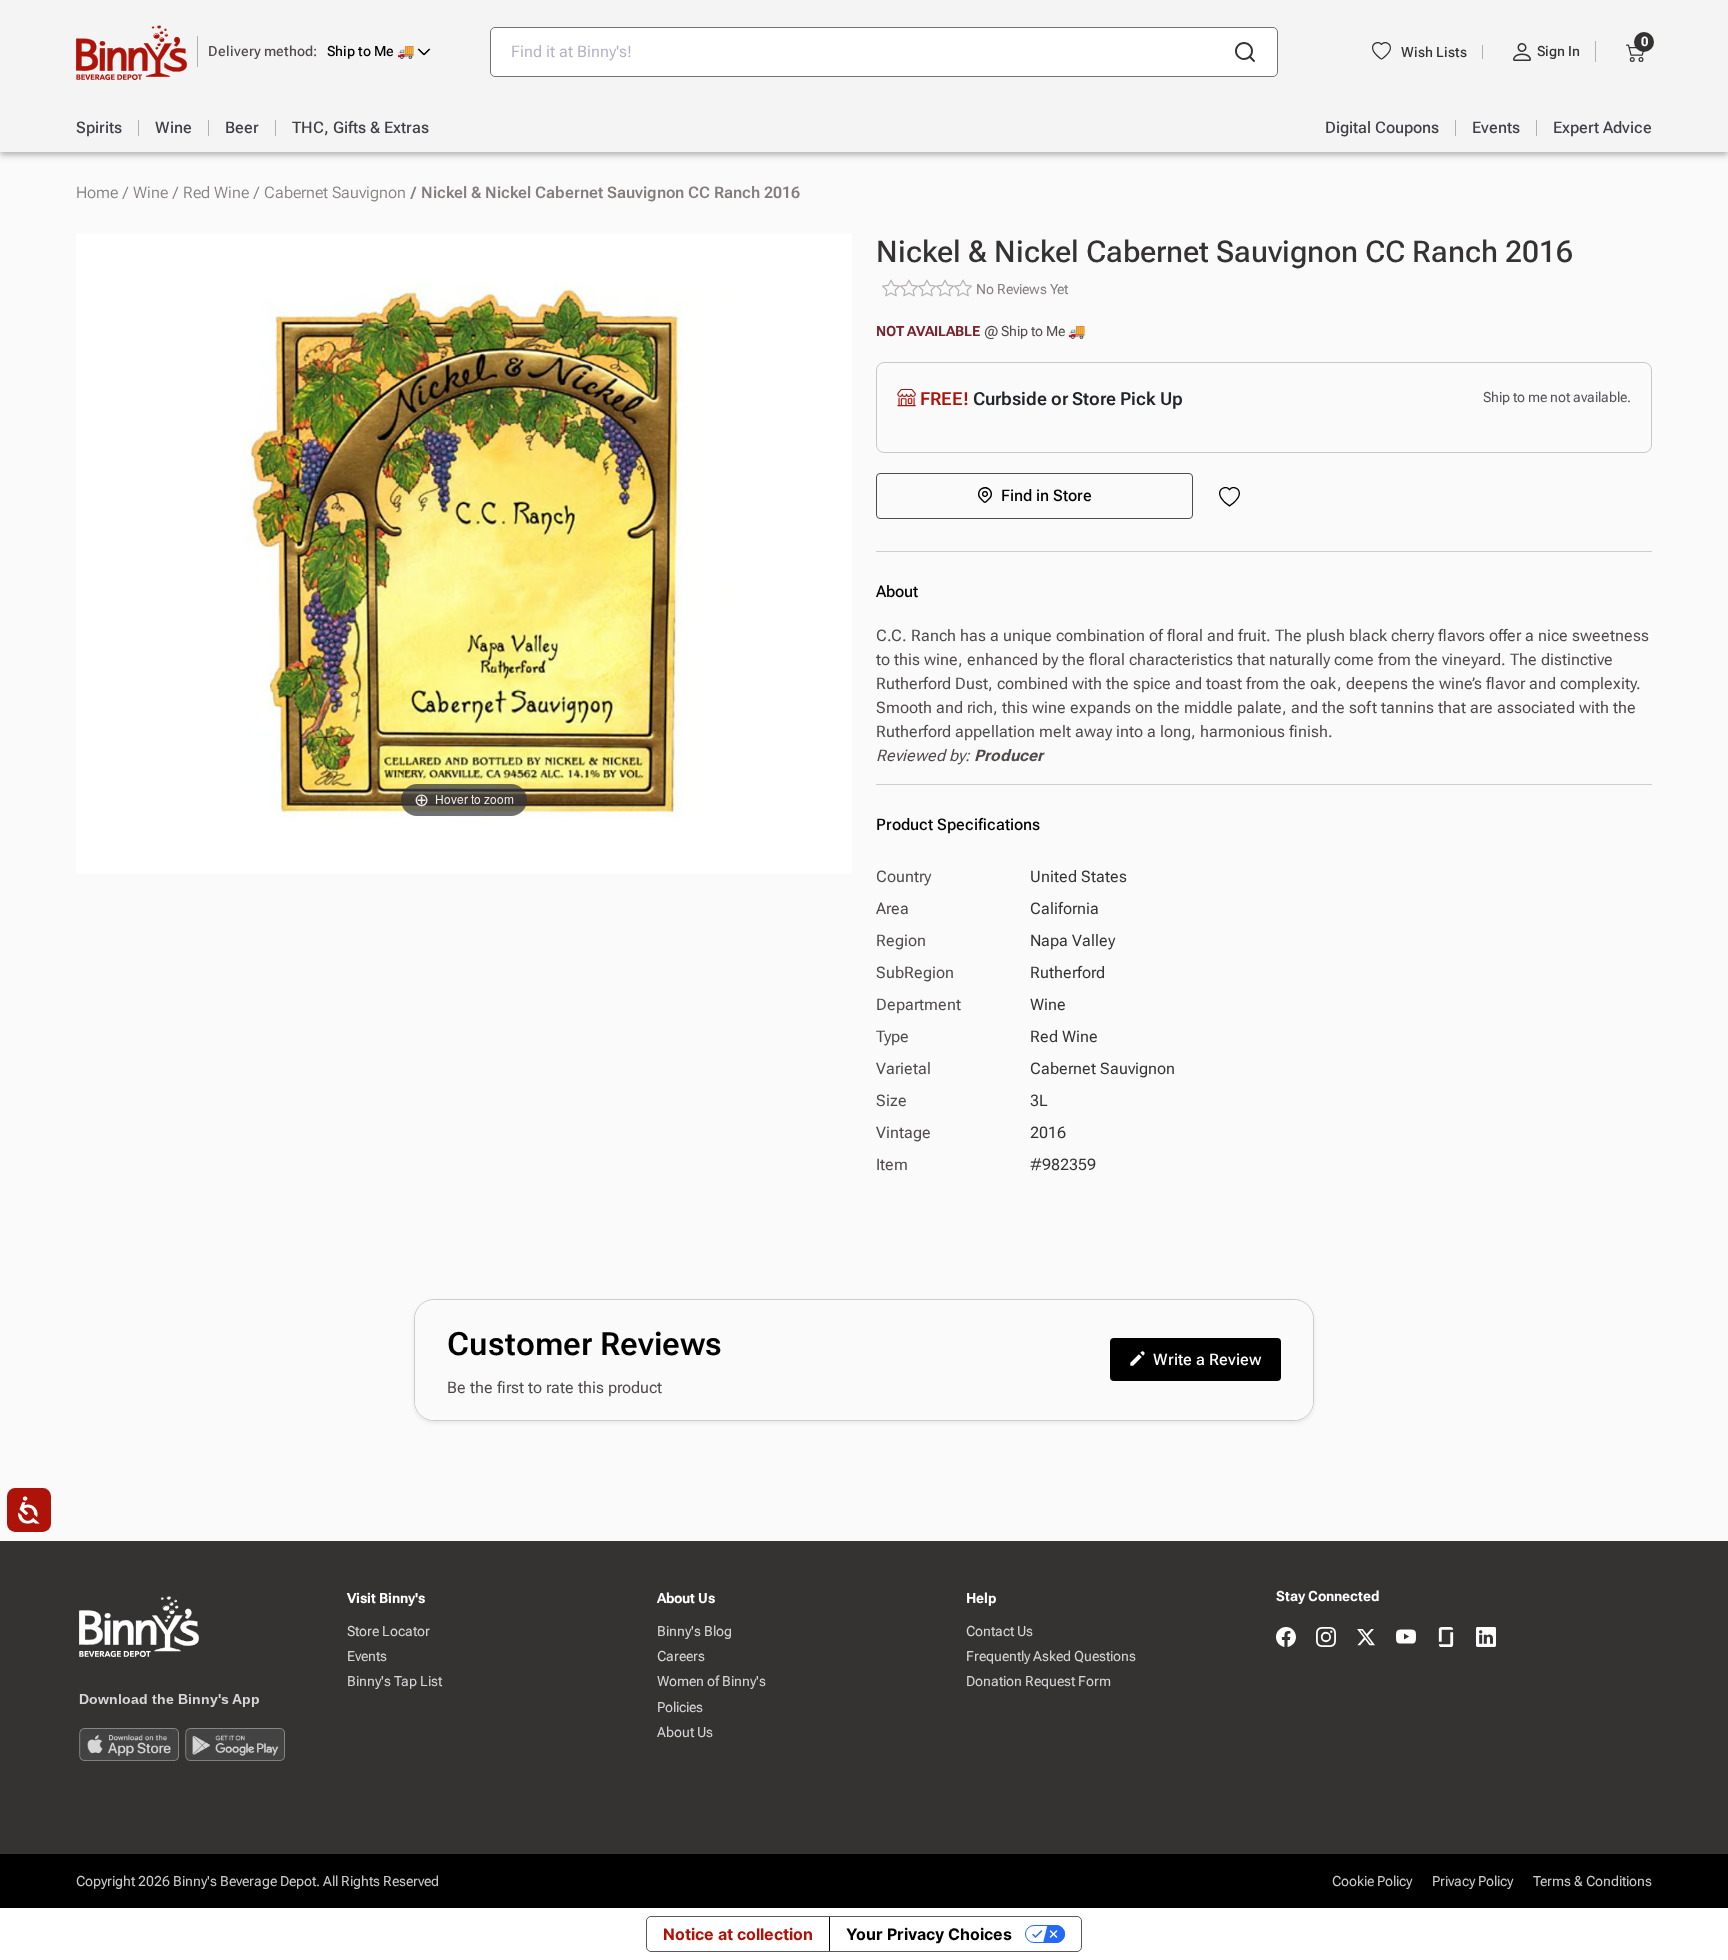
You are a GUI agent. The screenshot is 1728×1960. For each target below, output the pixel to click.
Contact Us (999, 1631)
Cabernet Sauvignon (335, 193)
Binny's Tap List (394, 1681)
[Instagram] (1326, 1638)
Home (97, 193)
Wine (150, 193)
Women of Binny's (711, 1681)
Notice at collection (738, 1934)
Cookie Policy (1372, 1881)
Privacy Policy (1472, 1881)
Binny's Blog (694, 1631)
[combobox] (884, 52)
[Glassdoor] (1446, 1638)
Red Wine (216, 193)
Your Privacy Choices (929, 1934)
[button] (319, 51)
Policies (680, 1707)
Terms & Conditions (1592, 1881)
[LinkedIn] (1486, 1638)
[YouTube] (1406, 1638)
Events (367, 1656)
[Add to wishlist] (1233, 498)
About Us (685, 1732)
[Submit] (1245, 52)
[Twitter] (1366, 1638)
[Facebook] (1286, 1638)
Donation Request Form (1038, 1681)
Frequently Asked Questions (1051, 1656)
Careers (681, 1656)
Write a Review (1207, 1359)
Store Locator (388, 1631)
